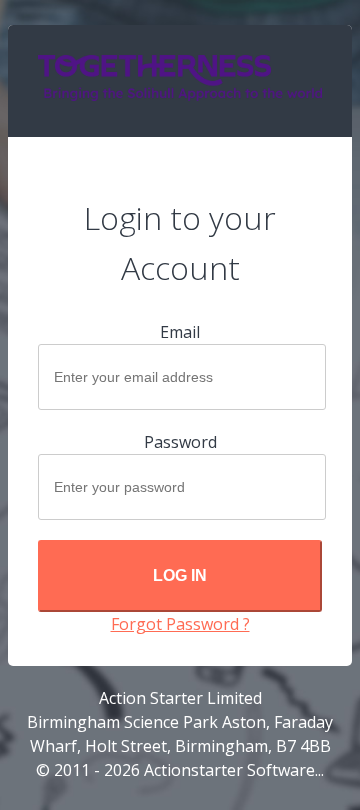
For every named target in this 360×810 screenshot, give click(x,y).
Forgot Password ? (180, 624)
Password (180, 442)
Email (180, 332)
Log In (180, 575)
